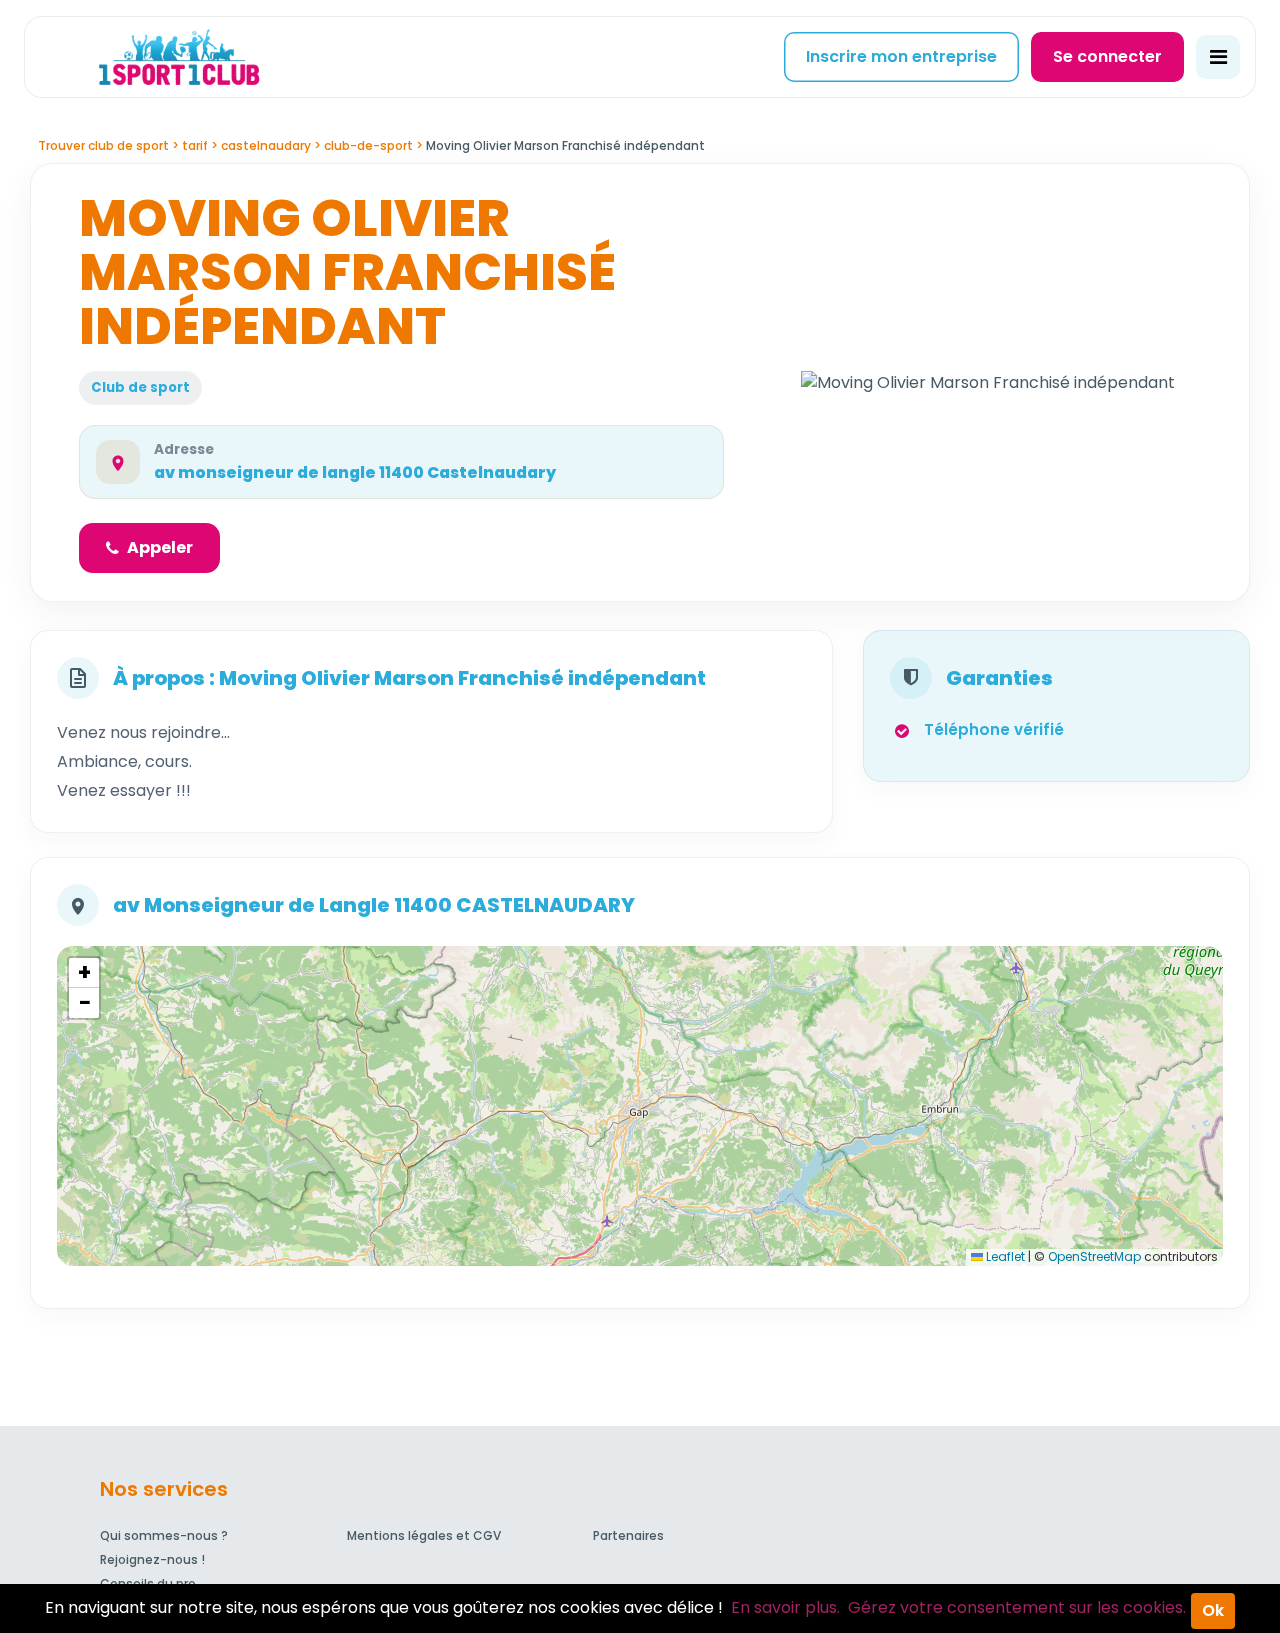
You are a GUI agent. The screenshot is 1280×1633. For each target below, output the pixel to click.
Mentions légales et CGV (424, 1535)
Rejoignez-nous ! (152, 1559)
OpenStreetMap (1094, 1256)
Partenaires (628, 1535)
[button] (84, 973)
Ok (1213, 1610)
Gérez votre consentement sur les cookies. (1017, 1607)
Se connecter (1107, 56)
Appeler (160, 547)
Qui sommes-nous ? (164, 1535)
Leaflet (1004, 1256)
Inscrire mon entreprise (901, 56)
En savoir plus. (785, 1607)
